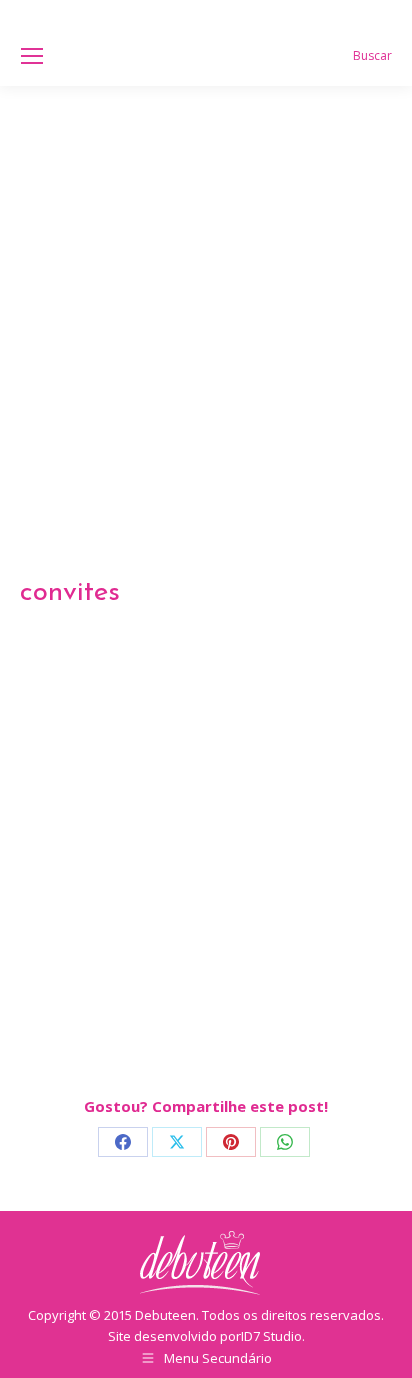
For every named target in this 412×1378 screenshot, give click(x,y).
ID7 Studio (271, 1336)
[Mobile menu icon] (32, 56)
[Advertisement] (206, 302)
